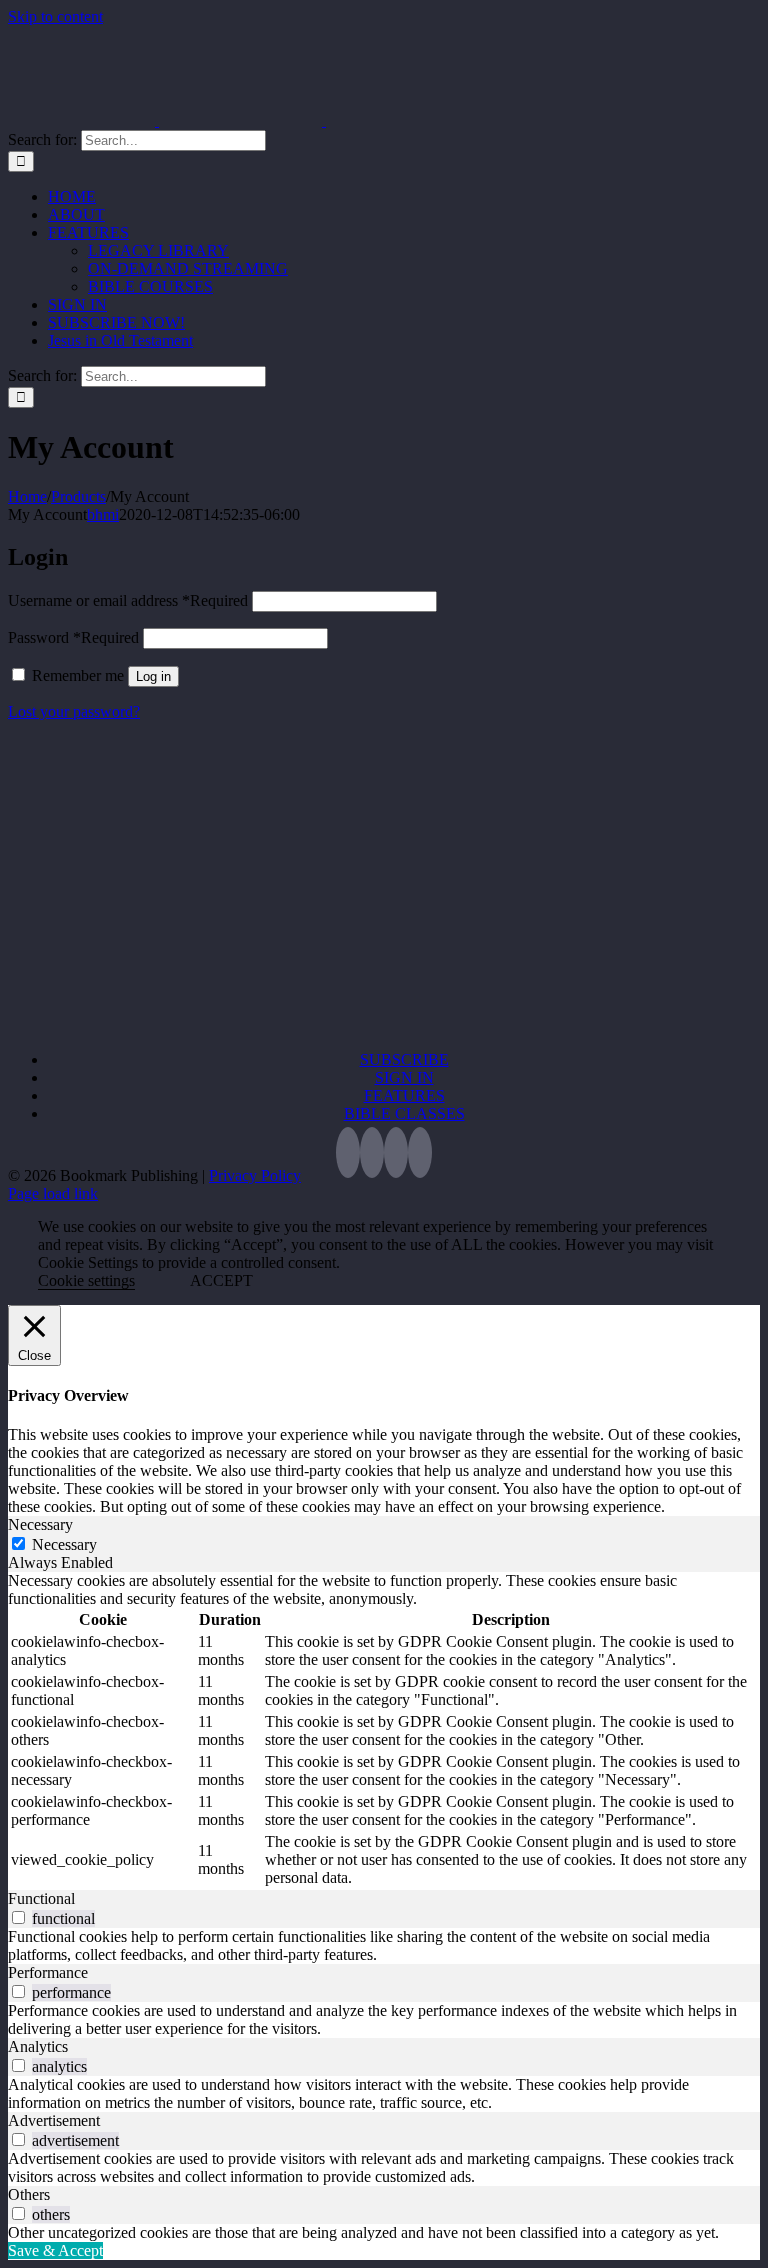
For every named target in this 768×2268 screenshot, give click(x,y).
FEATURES (404, 1095)
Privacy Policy (255, 1175)
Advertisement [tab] (54, 2120)
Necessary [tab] (40, 1524)
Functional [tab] (41, 1898)
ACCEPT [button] (221, 1280)
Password (73, 637)
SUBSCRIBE (404, 1059)
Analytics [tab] (38, 2046)
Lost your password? (74, 711)
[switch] (18, 1917)
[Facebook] (372, 1152)
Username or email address (128, 600)
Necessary (64, 1544)
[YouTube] (396, 1152)
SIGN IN (404, 1077)
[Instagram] (420, 1152)
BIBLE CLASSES (404, 1113)
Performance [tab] (48, 1972)
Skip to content (55, 16)
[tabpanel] (384, 1731)
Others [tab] (29, 2194)
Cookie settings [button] (86, 1280)
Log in (153, 676)
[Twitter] (348, 1152)
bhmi (103, 514)
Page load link (53, 1193)
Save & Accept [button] (55, 2250)
